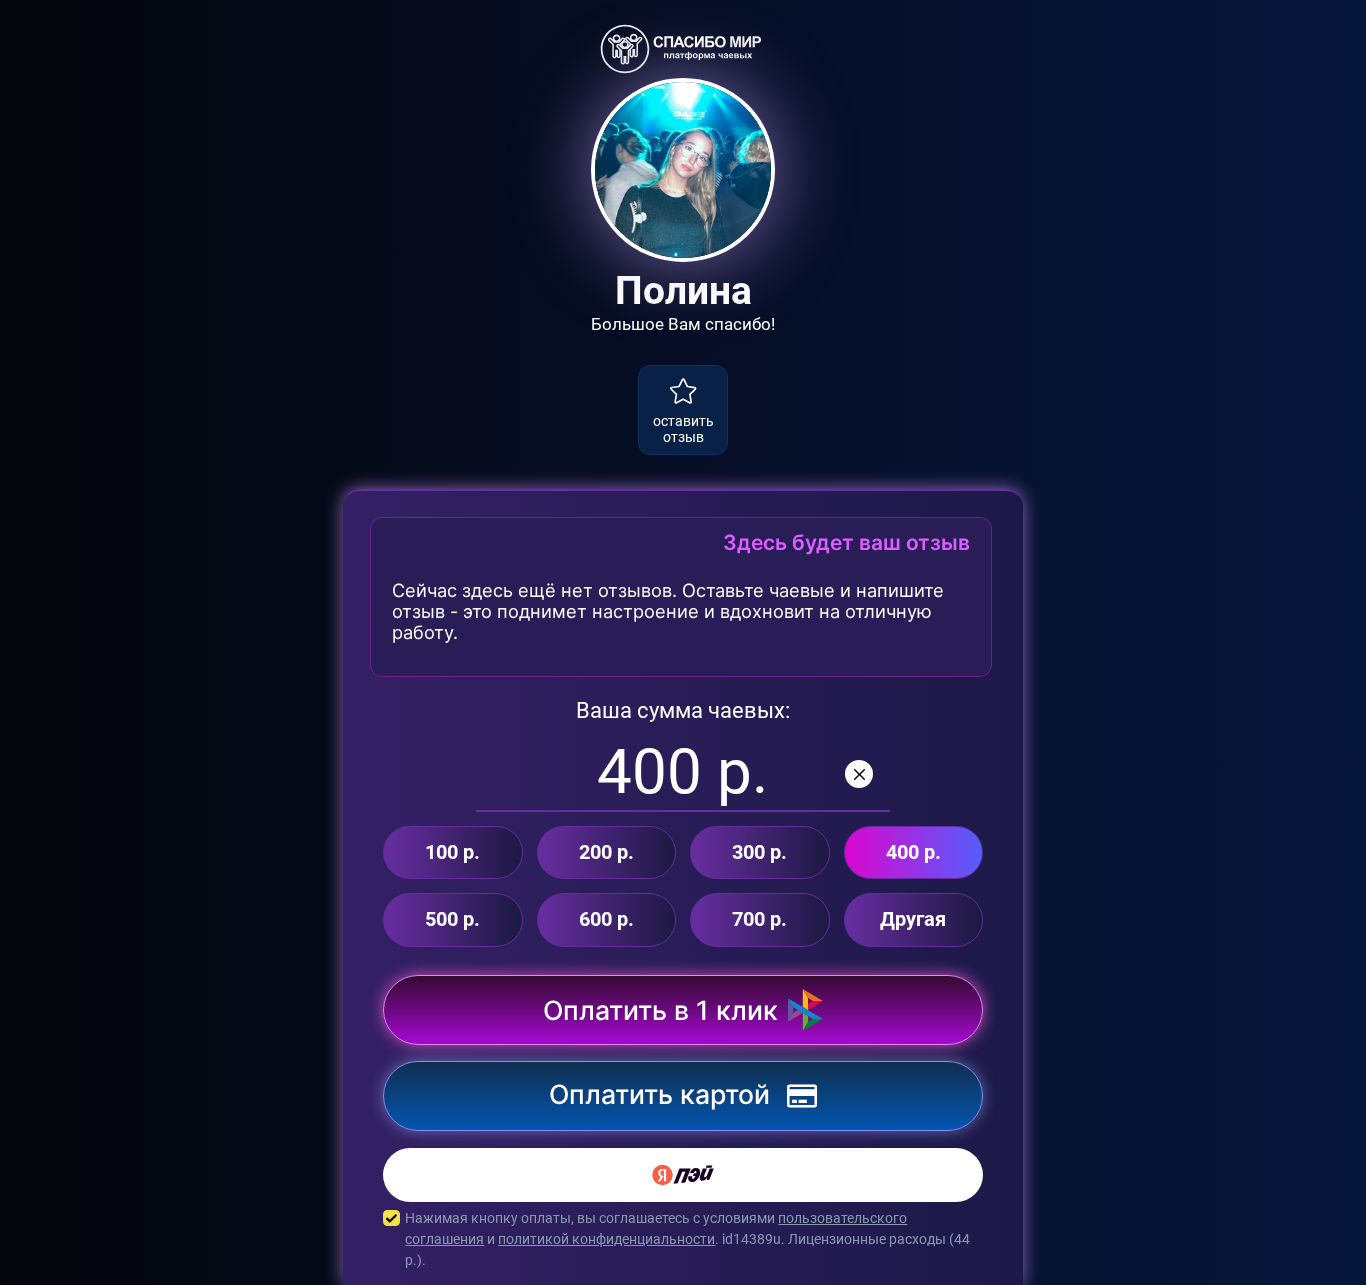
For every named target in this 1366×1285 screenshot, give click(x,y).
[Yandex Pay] (683, 1175)
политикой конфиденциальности (606, 1239)
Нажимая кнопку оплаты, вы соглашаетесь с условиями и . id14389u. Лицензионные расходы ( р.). (687, 1239)
